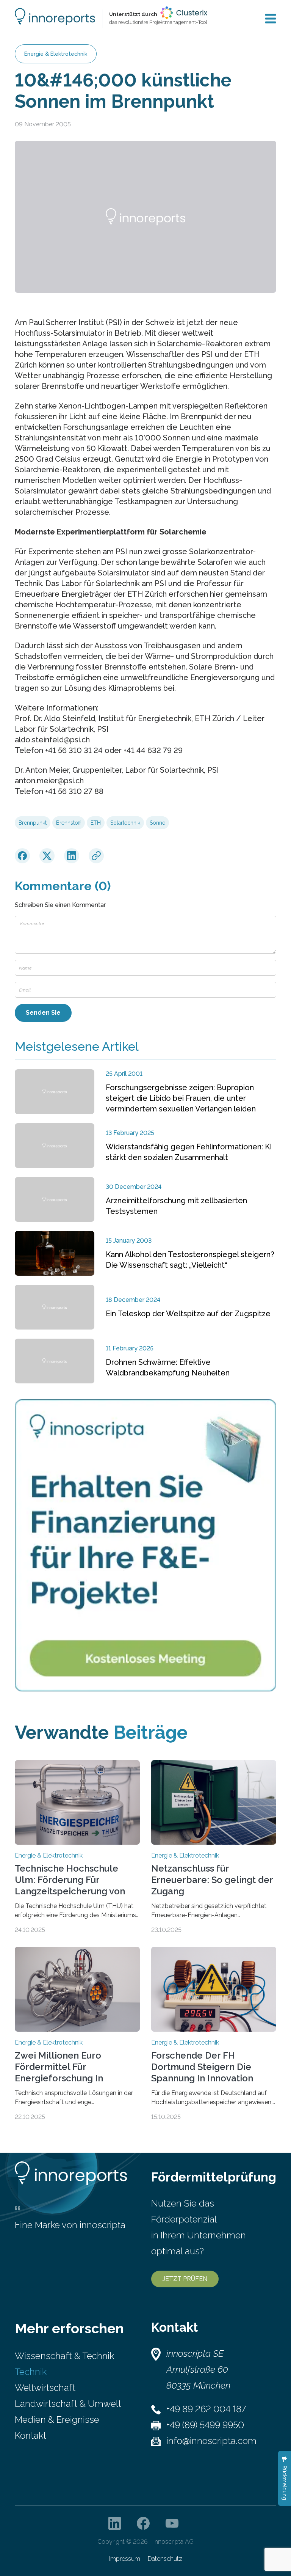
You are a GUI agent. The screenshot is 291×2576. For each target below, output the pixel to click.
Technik (31, 2372)
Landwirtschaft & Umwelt (68, 2404)
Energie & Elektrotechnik (56, 54)
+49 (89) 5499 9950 (205, 2425)
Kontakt (31, 2435)
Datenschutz (165, 2559)
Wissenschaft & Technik (64, 2356)
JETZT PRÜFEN (185, 2279)
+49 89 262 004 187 (206, 2409)
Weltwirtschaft (45, 2388)
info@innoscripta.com (211, 2441)
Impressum (125, 2559)
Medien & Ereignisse (57, 2420)
